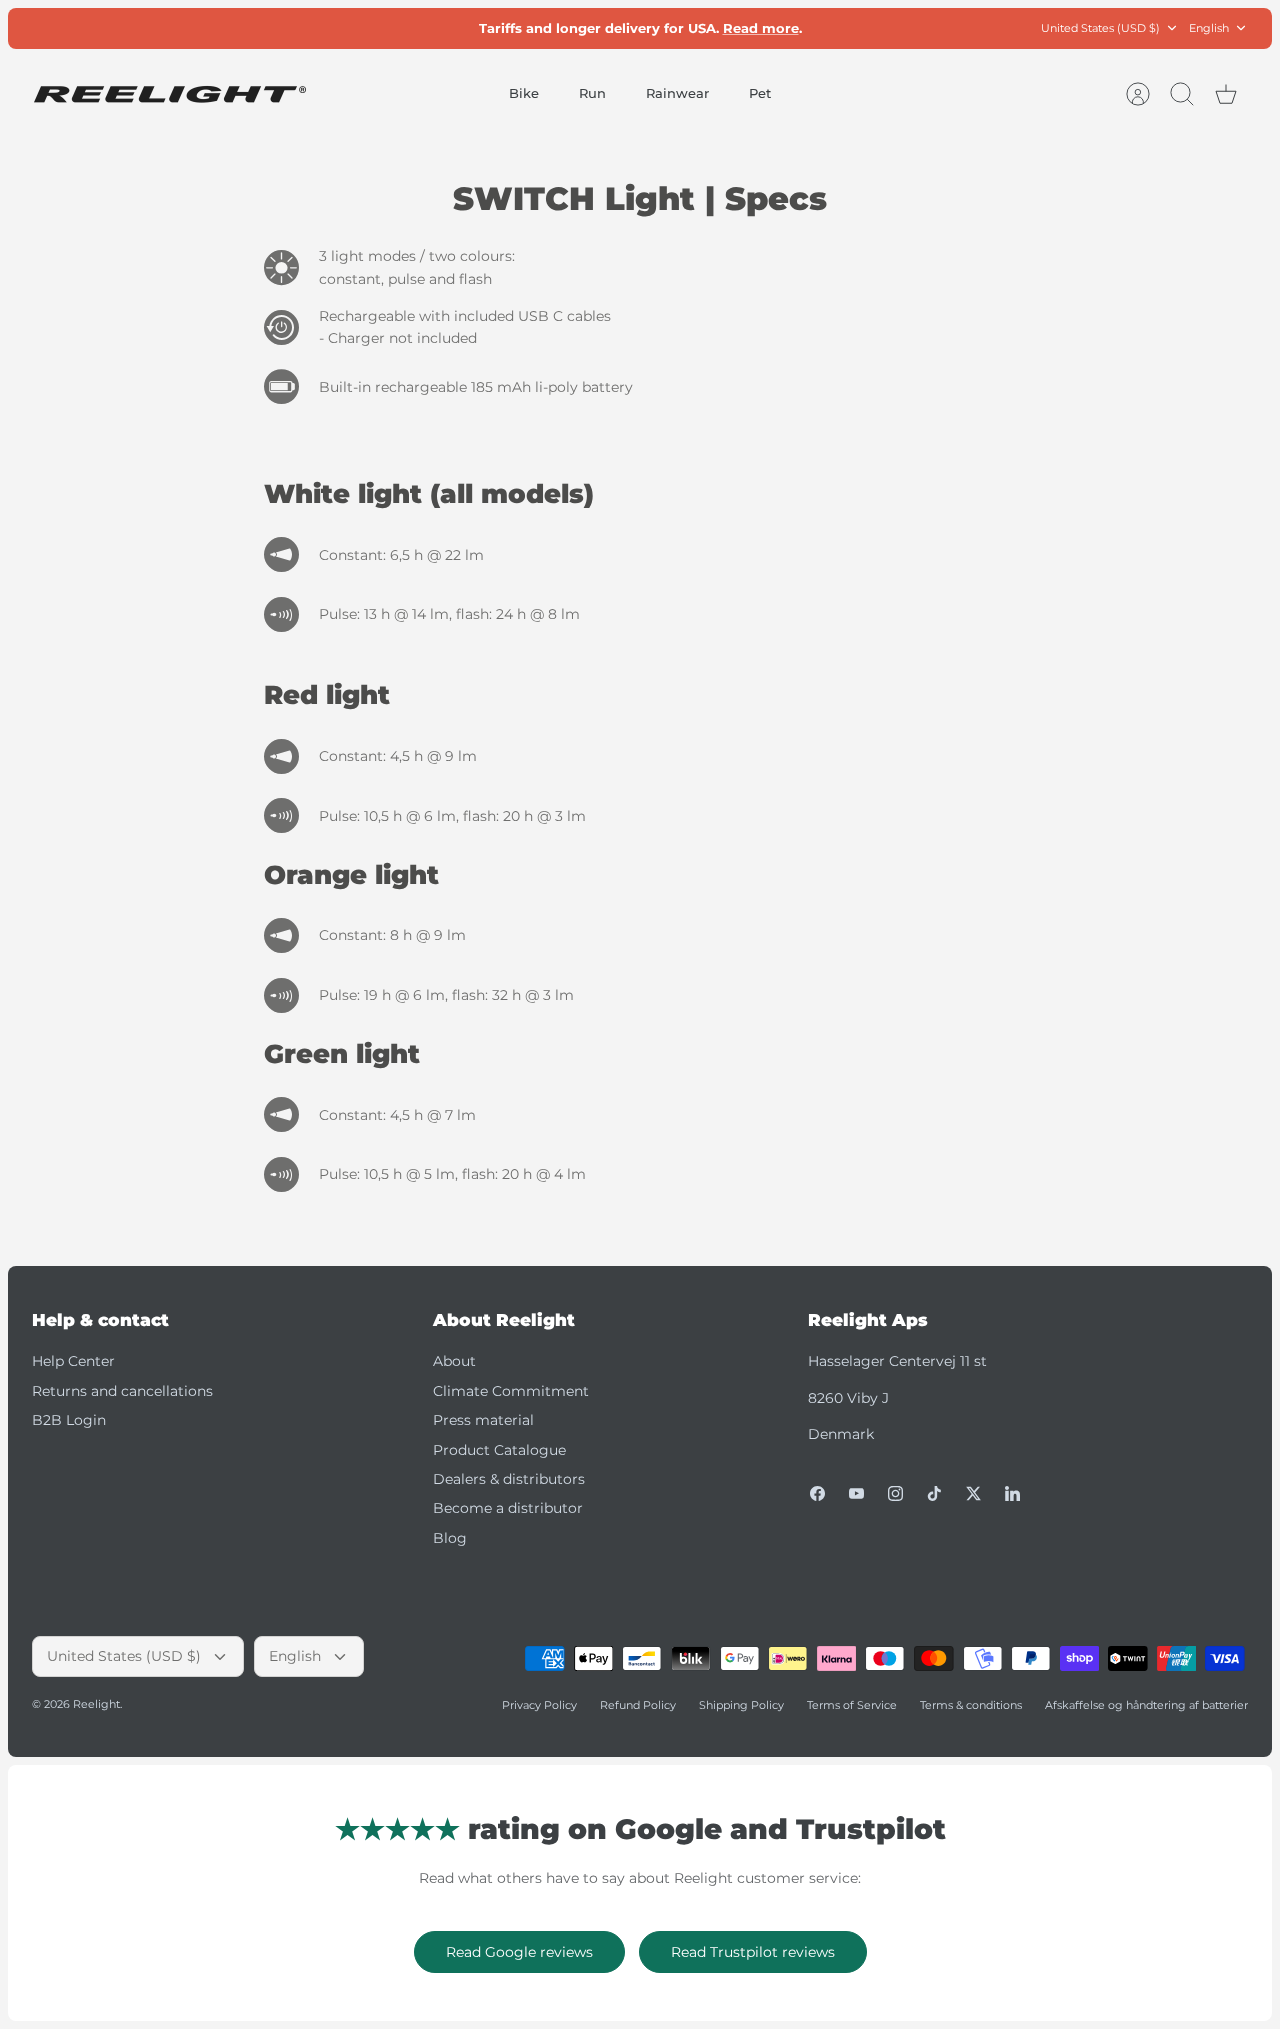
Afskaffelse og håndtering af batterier (1146, 1705)
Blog (450, 1538)
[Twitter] (973, 1493)
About (454, 1361)
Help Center (73, 1361)
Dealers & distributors (509, 1479)
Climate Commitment (511, 1391)
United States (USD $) (1100, 28)
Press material (483, 1420)
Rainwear (677, 93)
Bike (524, 93)
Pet (760, 93)
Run (592, 93)
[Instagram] (895, 1493)
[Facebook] (817, 1493)
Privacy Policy (539, 1705)
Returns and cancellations (122, 1391)
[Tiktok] (934, 1493)
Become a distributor (508, 1508)
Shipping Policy (741, 1705)
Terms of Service (852, 1705)
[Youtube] (856, 1493)
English (1209, 28)
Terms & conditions (971, 1705)
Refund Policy (638, 1705)
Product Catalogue (499, 1450)
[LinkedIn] (1012, 1493)
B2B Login (69, 1420)
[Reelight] (169, 94)
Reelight (96, 1704)
